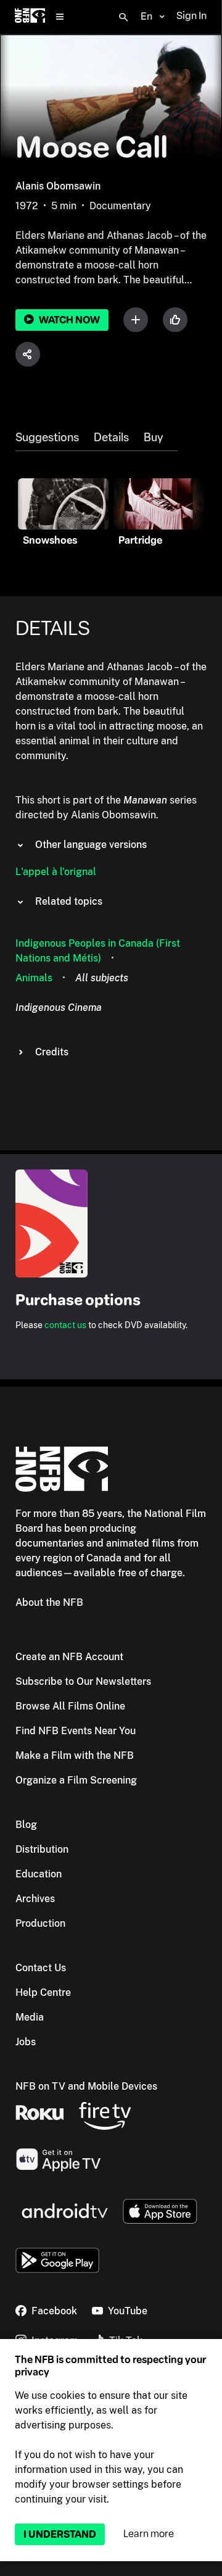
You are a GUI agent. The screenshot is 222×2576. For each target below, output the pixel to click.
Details (111, 438)
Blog (26, 1825)
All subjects (102, 978)
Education (39, 1874)
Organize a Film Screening (76, 1780)
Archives (35, 1899)
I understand (60, 2534)
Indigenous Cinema (59, 1008)
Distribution (42, 1849)
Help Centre (43, 1992)
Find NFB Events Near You (76, 1731)
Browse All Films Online (70, 1706)
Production (40, 1923)
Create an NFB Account (69, 1657)
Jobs (26, 2042)
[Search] (123, 17)
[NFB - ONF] (30, 17)
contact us (65, 1325)
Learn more (149, 2534)
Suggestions (47, 438)
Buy (153, 438)
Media (30, 2017)
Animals (34, 978)
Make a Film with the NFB (75, 1755)
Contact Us (41, 1968)
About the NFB (49, 1602)
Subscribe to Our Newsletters (83, 1681)
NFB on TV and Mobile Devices (86, 2086)
